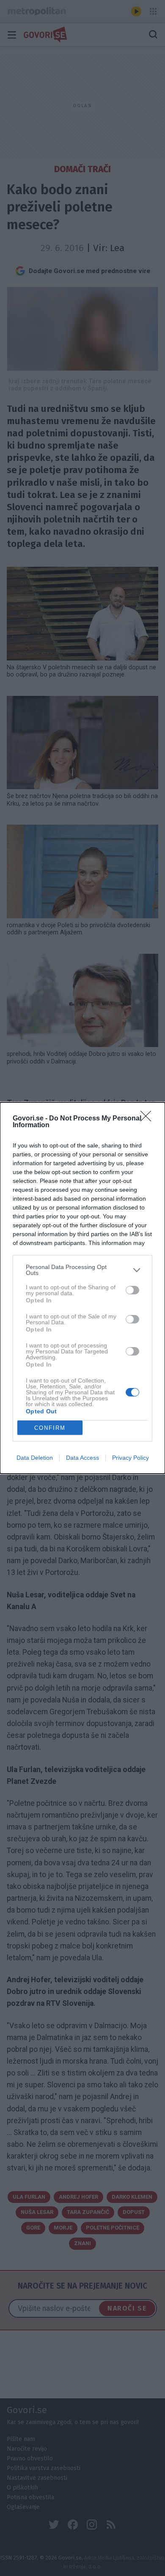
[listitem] (82, 1270)
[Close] (148, 1119)
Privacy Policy (131, 1458)
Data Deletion (35, 1458)
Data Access (82, 1458)
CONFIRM (50, 1428)
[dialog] (82, 1288)
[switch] (132, 1290)
